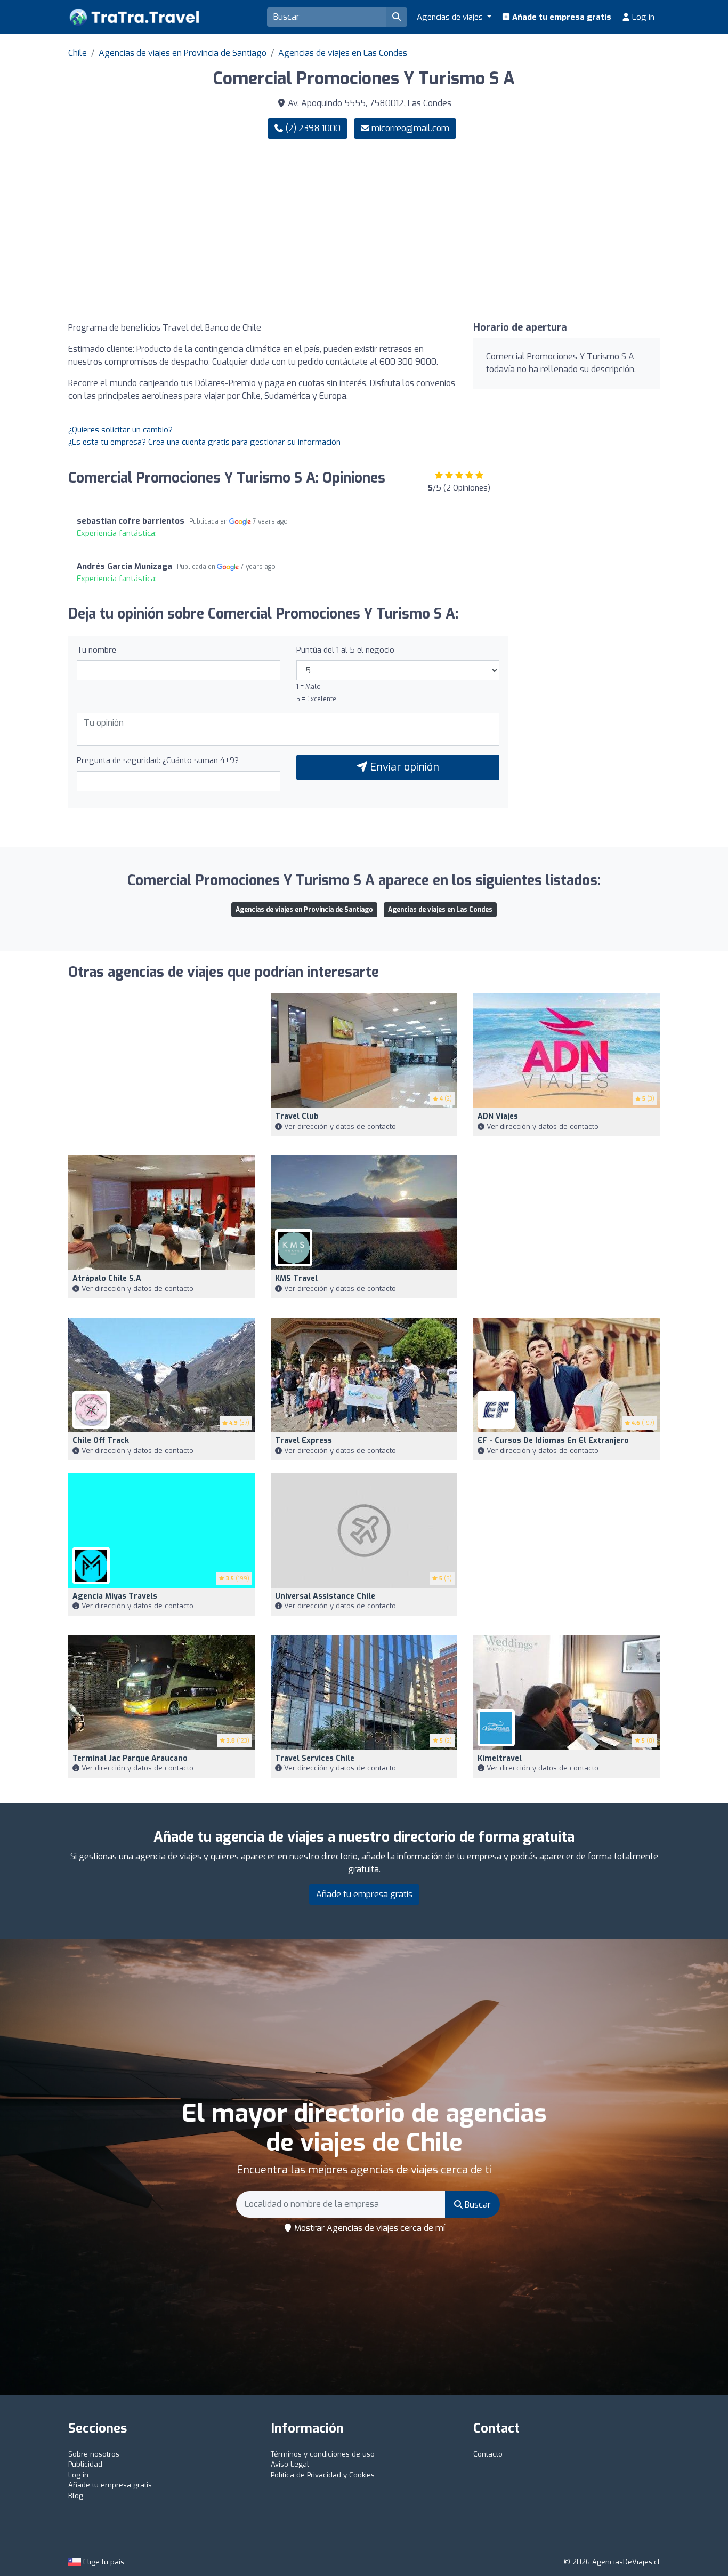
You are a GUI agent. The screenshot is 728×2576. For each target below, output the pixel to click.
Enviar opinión (403, 767)
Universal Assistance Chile (325, 1596)
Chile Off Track (101, 1441)
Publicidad (85, 2464)
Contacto (488, 2454)
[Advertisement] (516, 230)
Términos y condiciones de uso (323, 2454)
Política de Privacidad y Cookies (323, 2475)
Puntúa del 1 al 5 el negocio (345, 650)
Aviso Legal (290, 2464)
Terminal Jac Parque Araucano (130, 1758)
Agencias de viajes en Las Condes (343, 53)
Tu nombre (96, 650)
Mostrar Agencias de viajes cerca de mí (369, 2228)
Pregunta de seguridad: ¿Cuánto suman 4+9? (158, 760)
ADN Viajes (498, 1116)
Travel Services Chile (315, 1758)
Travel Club (297, 1116)
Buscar (477, 2205)
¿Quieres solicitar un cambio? (120, 430)
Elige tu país (103, 2562)
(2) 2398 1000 (312, 128)
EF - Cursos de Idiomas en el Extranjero (553, 1441)
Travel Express (304, 1441)
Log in (642, 17)
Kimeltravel (500, 1758)
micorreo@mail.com (410, 128)
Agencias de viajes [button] (451, 17)
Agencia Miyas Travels (115, 1596)
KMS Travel (296, 1278)
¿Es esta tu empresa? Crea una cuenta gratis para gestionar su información (204, 442)
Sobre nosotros (94, 2454)
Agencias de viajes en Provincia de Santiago (183, 53)
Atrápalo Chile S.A (107, 1278)
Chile (78, 53)
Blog (76, 2496)
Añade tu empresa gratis (561, 17)
